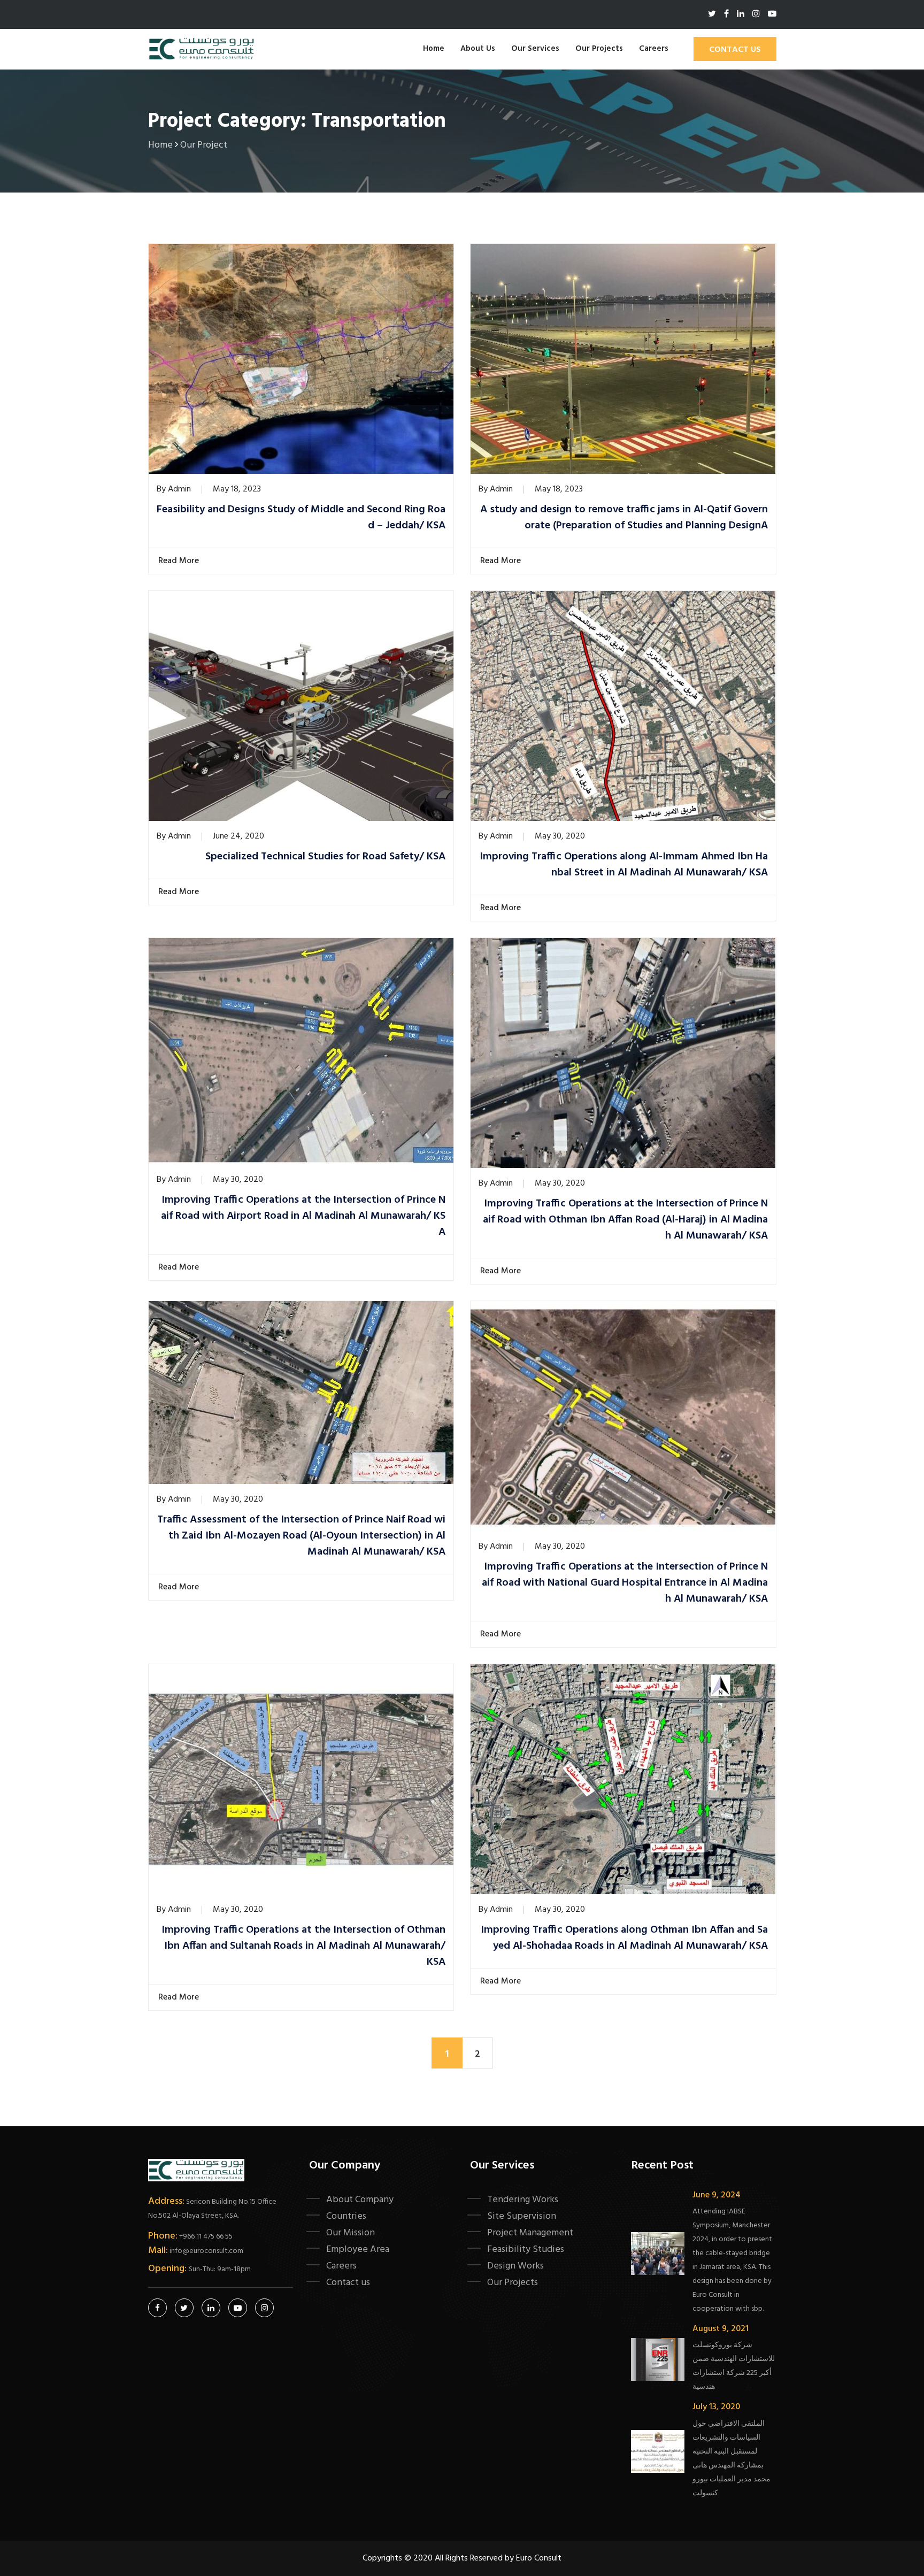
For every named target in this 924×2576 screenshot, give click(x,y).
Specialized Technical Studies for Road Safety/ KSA (325, 857)
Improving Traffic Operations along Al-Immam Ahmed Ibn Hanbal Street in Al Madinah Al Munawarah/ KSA (624, 865)
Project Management (530, 2233)
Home (434, 49)
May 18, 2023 (237, 489)
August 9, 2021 (721, 2329)
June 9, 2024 (717, 2195)
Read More (180, 561)
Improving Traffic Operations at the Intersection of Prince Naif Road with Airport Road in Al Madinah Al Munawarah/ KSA (303, 1216)
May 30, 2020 (560, 836)
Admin (179, 489)
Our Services (535, 49)
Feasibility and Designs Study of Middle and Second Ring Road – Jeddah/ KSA (301, 518)
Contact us (348, 2282)
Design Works (515, 2266)
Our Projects (599, 49)
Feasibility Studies (526, 2249)
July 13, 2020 (716, 2407)
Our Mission (351, 2233)
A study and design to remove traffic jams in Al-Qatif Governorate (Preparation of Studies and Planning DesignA (624, 518)
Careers (654, 49)
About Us (478, 49)
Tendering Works (523, 2200)
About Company (360, 2200)
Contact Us (735, 50)
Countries (346, 2216)
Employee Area (358, 2249)
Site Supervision (522, 2216)
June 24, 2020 (238, 836)
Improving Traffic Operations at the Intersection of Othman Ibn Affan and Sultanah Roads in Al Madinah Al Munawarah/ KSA (303, 1946)
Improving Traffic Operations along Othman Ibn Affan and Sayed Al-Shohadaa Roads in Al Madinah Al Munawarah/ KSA (624, 1938)
